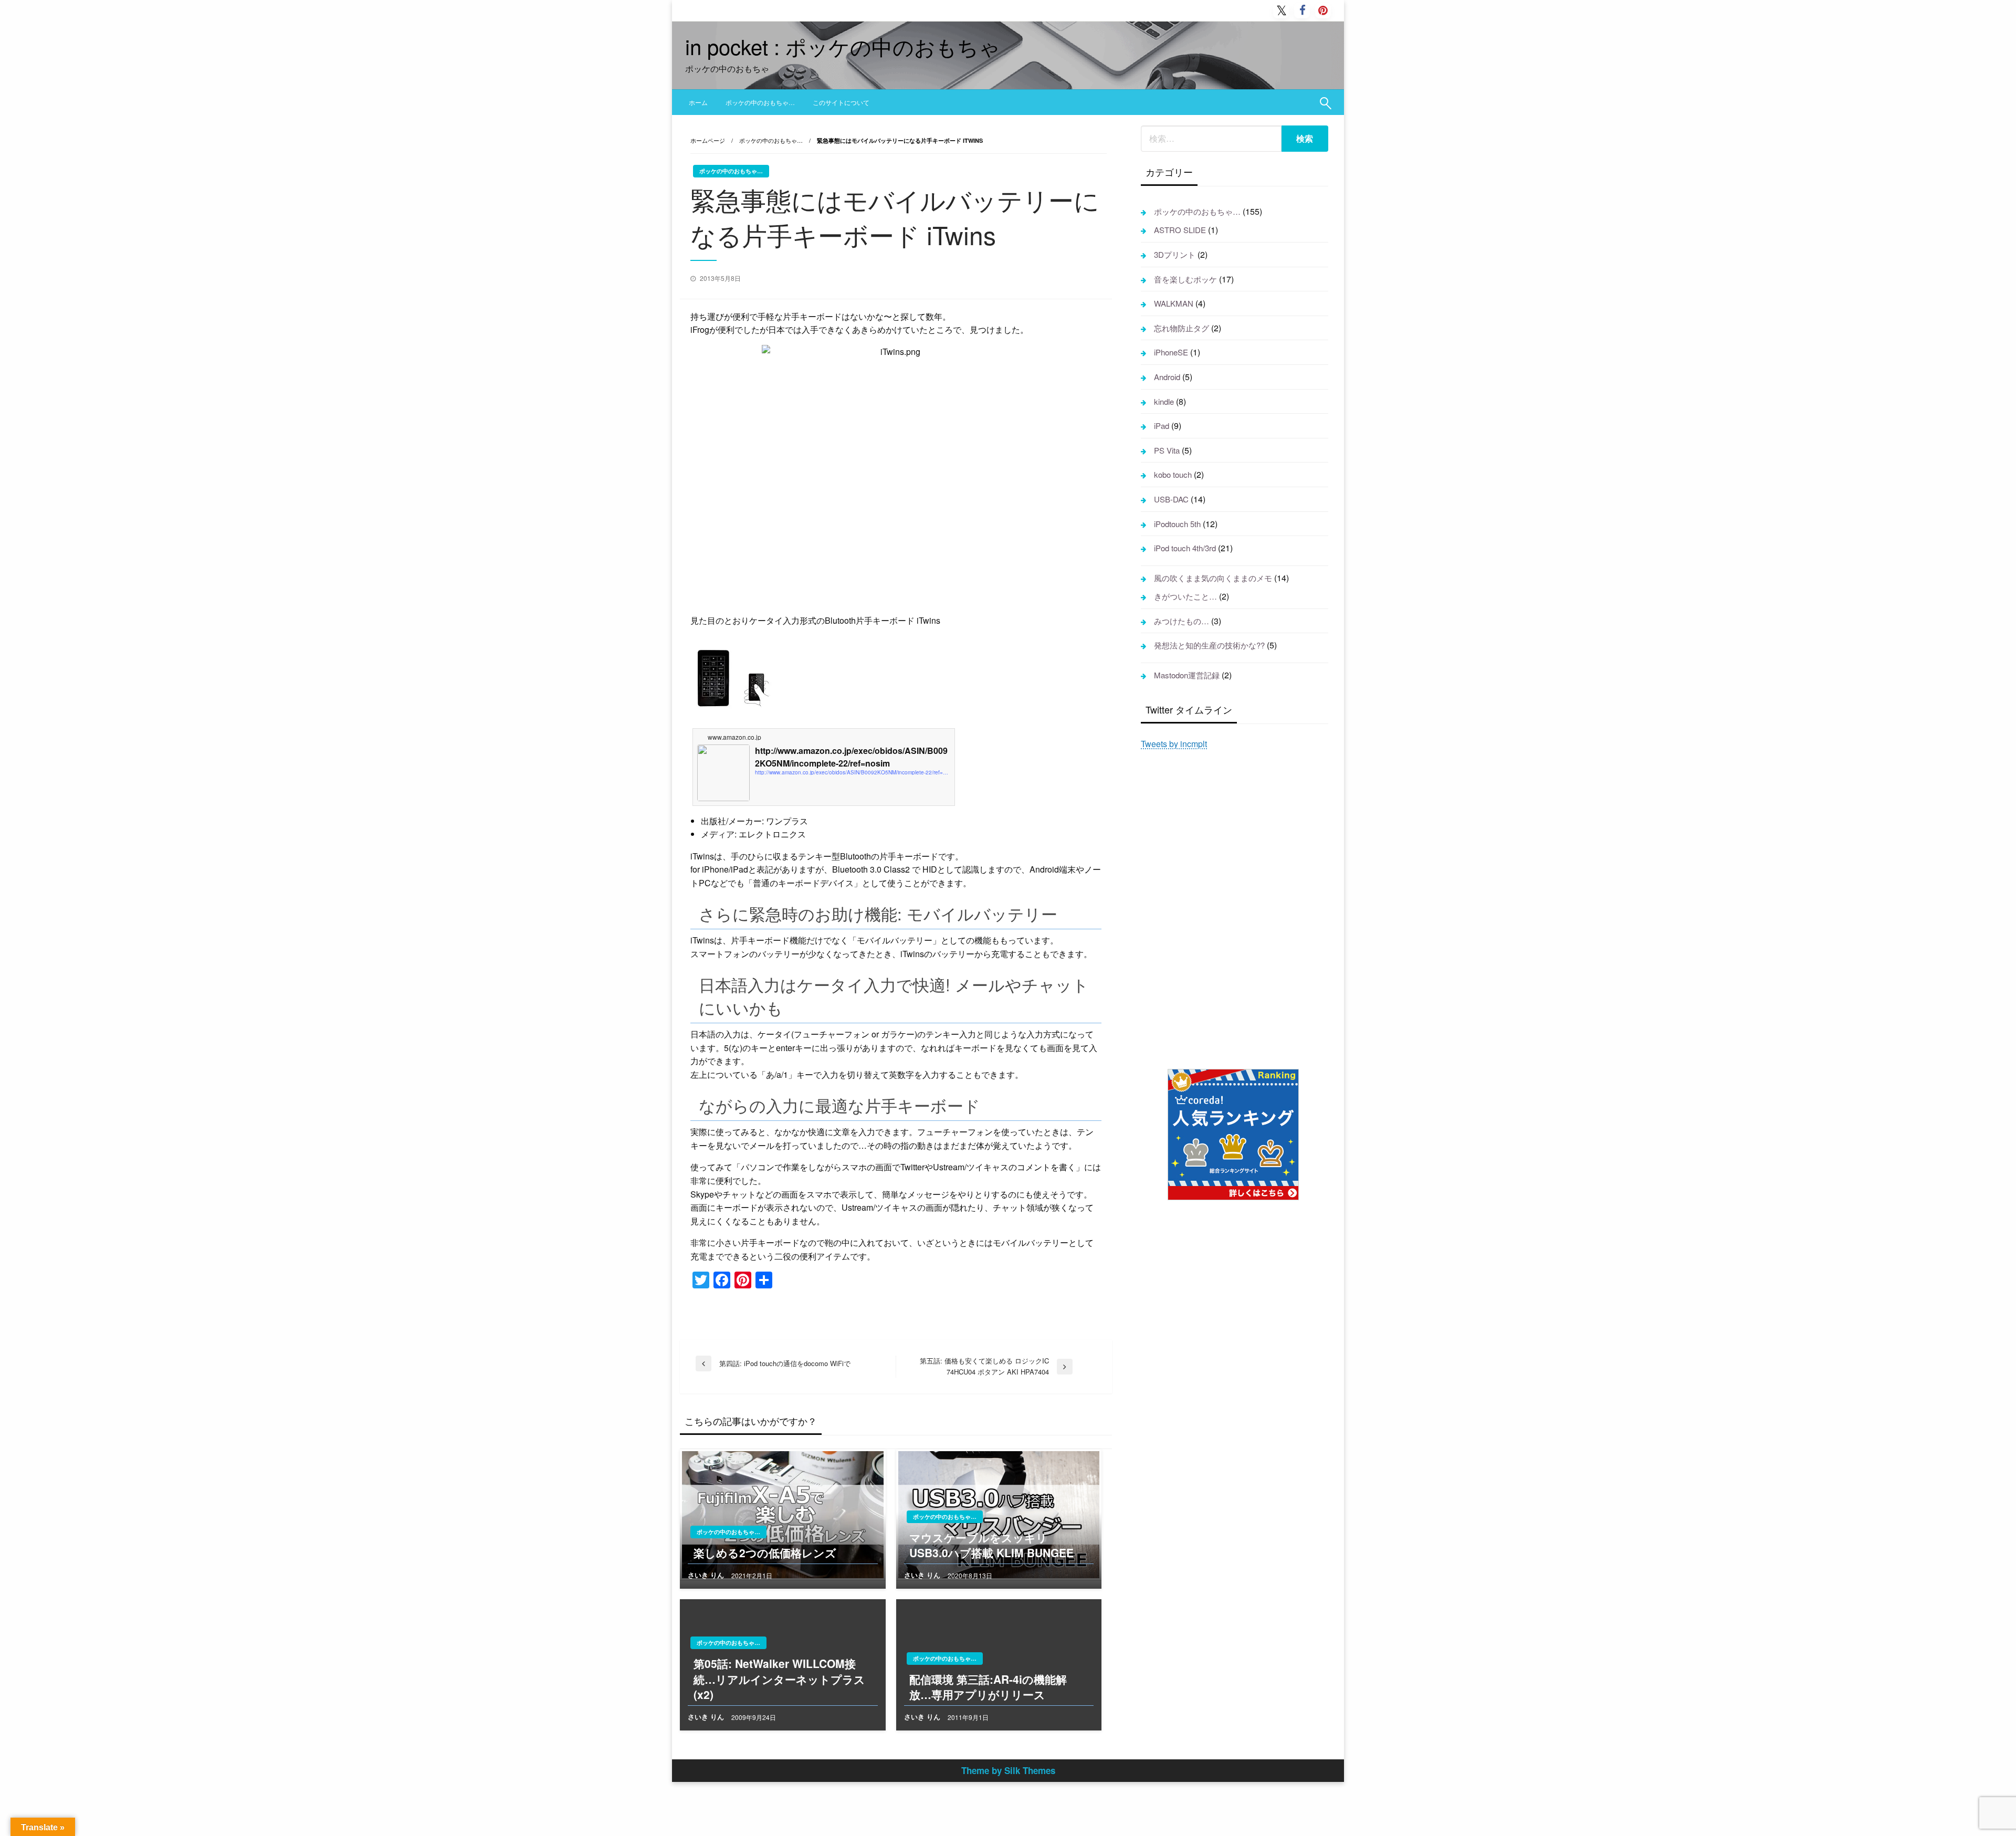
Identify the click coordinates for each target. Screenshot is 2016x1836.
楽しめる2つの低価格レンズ (765, 1553)
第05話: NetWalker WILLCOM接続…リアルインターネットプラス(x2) (779, 1679)
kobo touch (1173, 474)
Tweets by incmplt (1174, 744)
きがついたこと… (1185, 596)
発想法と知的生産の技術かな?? (1209, 645)
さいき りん (707, 1575)
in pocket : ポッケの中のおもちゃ (843, 46)
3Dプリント (1175, 254)
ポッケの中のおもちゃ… (760, 102)
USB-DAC (1171, 499)
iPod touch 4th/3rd (1185, 548)
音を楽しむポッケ (1185, 279)
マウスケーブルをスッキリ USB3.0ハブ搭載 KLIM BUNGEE (991, 1545)
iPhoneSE (1171, 352)
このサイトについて (841, 102)
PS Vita (1167, 450)
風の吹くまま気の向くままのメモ (1213, 578)
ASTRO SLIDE (1180, 230)
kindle (1164, 401)
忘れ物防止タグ (1182, 328)
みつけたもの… (1182, 621)
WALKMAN (1174, 303)
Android (1167, 377)
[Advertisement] (1235, 908)
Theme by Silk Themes (1008, 1770)
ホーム (698, 102)
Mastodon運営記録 (1187, 675)
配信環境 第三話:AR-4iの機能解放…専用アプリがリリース (988, 1687)
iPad (1162, 426)
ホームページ (708, 140)
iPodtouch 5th (1177, 524)
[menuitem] (698, 102)
